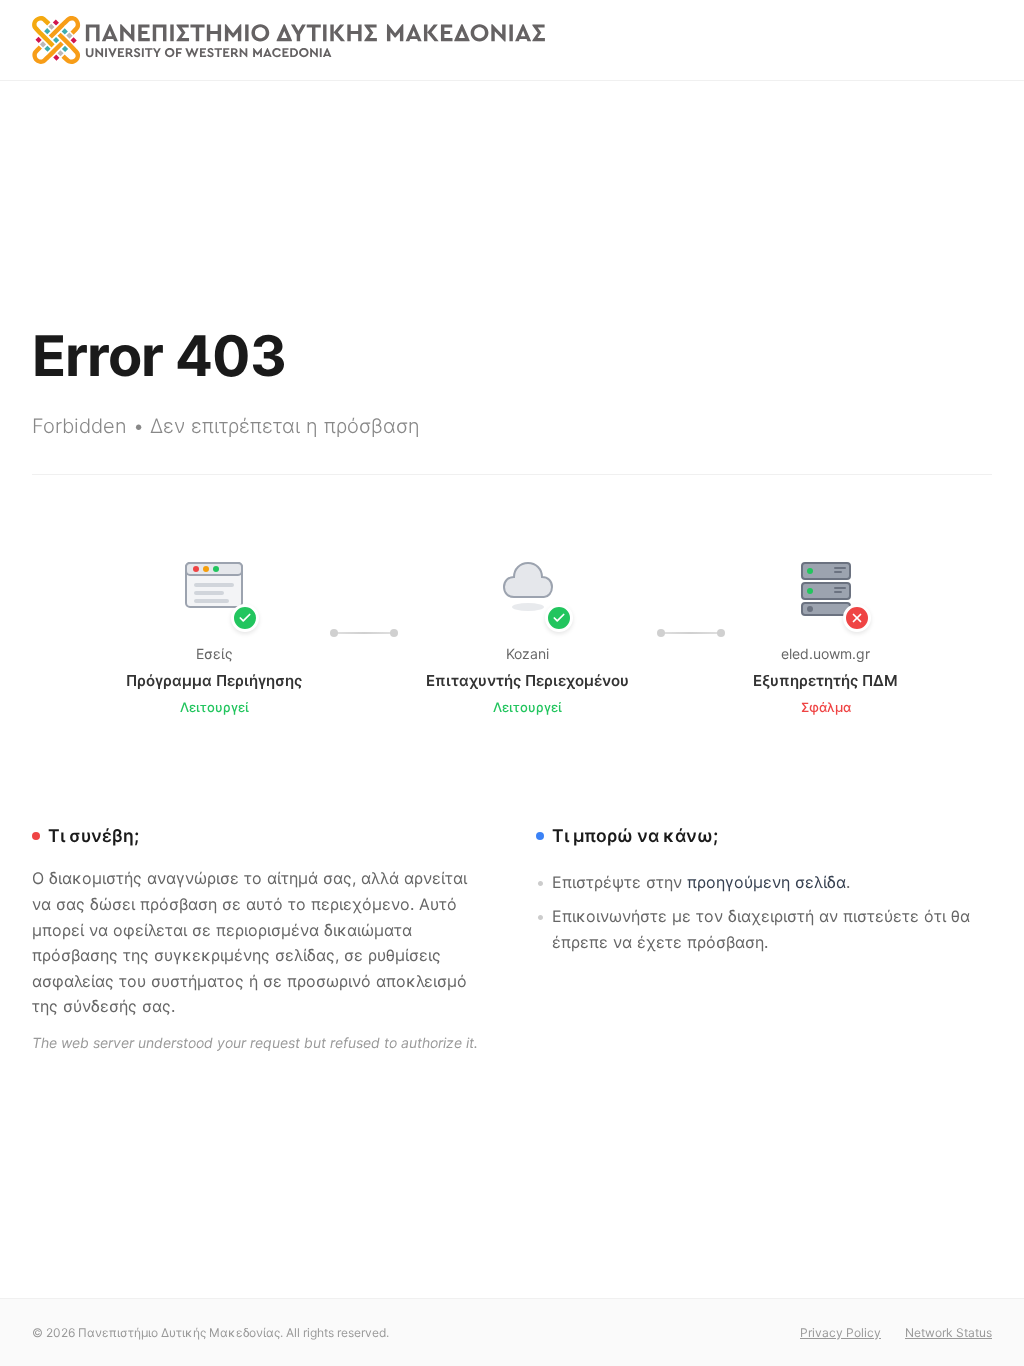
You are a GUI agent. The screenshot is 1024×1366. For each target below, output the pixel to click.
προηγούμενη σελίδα (766, 882)
